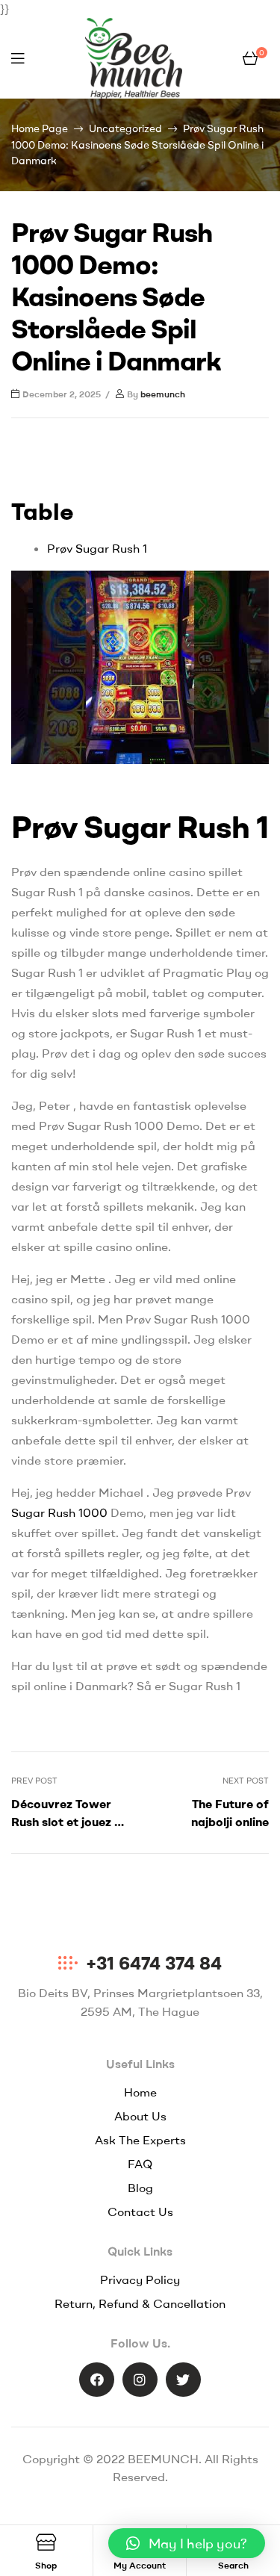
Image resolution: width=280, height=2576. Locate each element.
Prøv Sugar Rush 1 (97, 548)
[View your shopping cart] (250, 58)
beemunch (163, 394)
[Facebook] (97, 2380)
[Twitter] (183, 2380)
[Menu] (18, 58)
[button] (187, 2543)
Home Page (40, 128)
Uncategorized (125, 128)
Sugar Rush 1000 (59, 1512)
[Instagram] (140, 2380)
